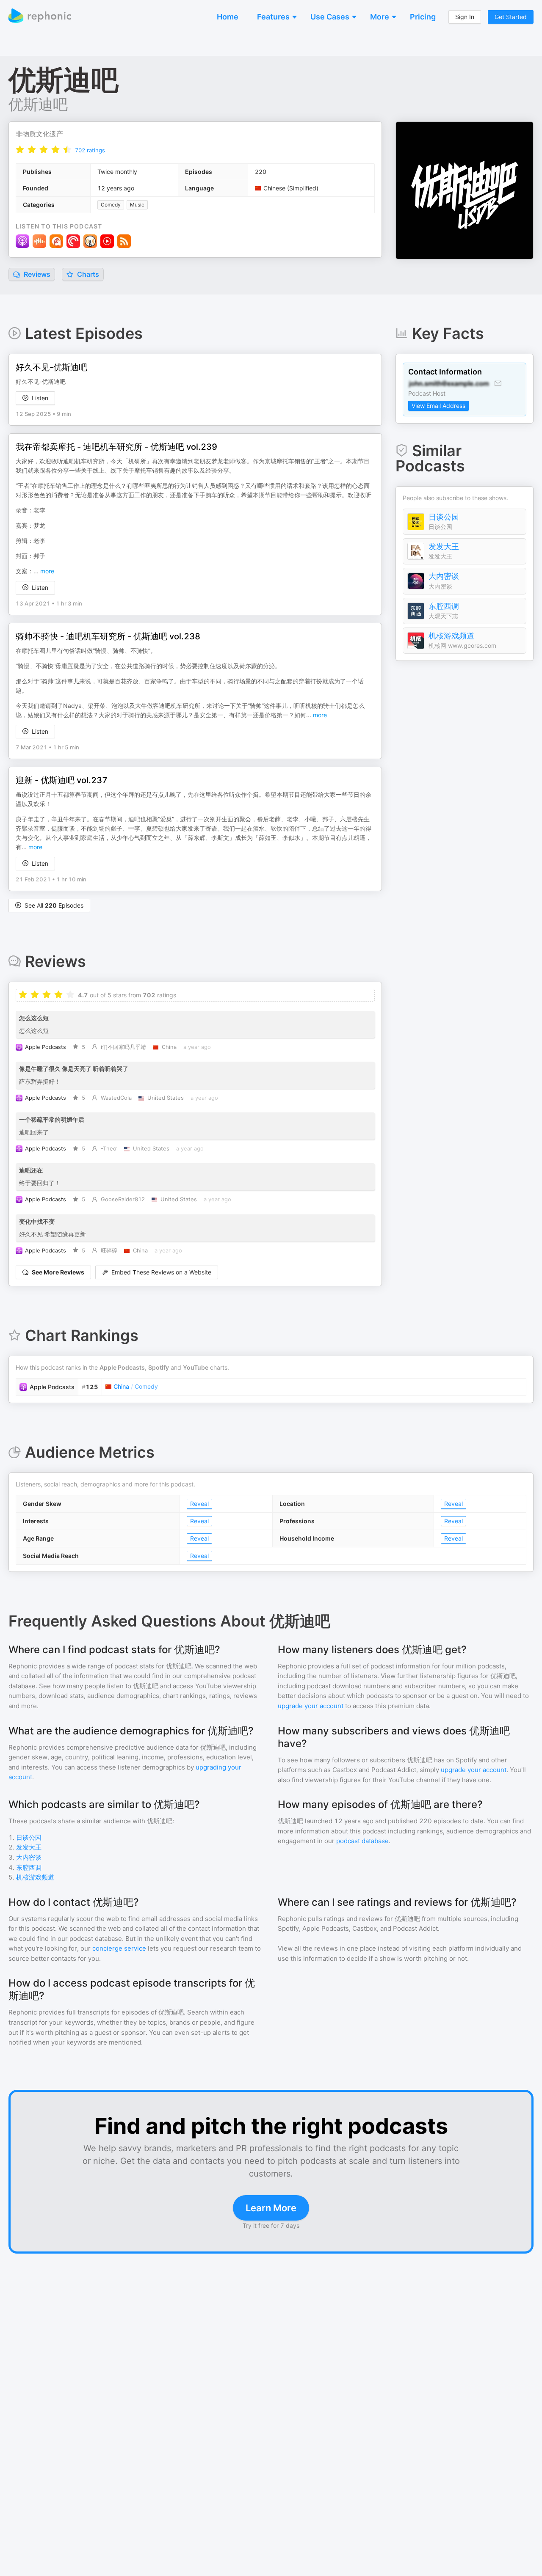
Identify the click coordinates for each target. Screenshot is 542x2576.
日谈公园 (444, 517)
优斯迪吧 (38, 104)
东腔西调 (444, 606)
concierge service (119, 1948)
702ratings (90, 150)
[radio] (20, 150)
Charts (87, 274)
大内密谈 (444, 576)
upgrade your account (311, 1706)
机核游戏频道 (451, 636)
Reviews (36, 274)
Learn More (271, 2208)
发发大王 (444, 546)
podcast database (362, 1841)
